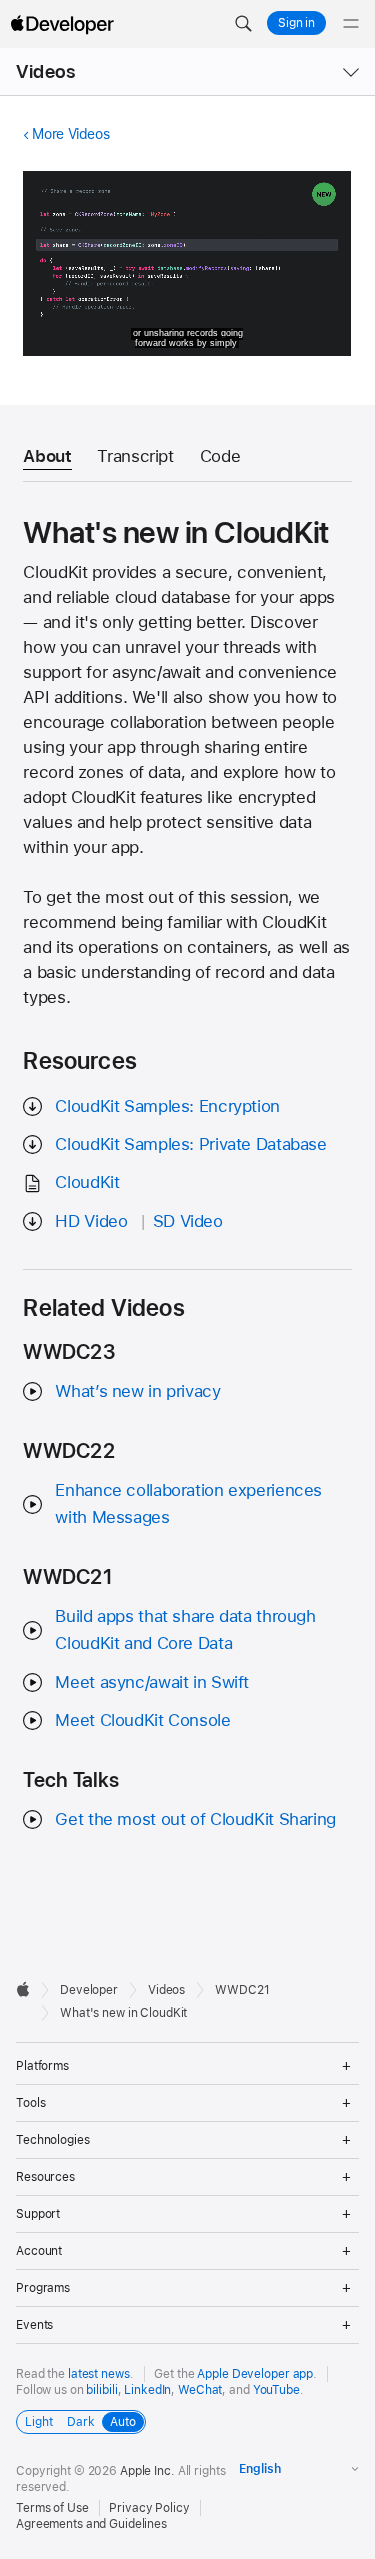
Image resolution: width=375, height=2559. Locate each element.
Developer (89, 1990)
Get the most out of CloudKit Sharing (195, 1819)
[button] (243, 24)
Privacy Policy (149, 2508)
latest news (99, 2374)
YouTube (276, 2390)
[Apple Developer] (62, 24)
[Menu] (351, 24)
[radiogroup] (81, 2422)
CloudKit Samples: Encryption (167, 1106)
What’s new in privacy (137, 1391)
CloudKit (87, 1182)
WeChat (200, 2390)
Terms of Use (52, 2508)
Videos (45, 71)
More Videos (70, 134)
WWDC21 (242, 1990)
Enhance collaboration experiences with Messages (188, 1503)
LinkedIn (147, 2390)
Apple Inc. (147, 2471)
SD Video (188, 1221)
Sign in (296, 23)
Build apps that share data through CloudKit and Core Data (185, 1629)
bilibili (101, 2390)
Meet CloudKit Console (142, 1720)
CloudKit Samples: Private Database (190, 1144)
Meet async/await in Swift (152, 1682)
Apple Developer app (255, 2374)
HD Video (91, 1221)
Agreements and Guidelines (91, 2524)
